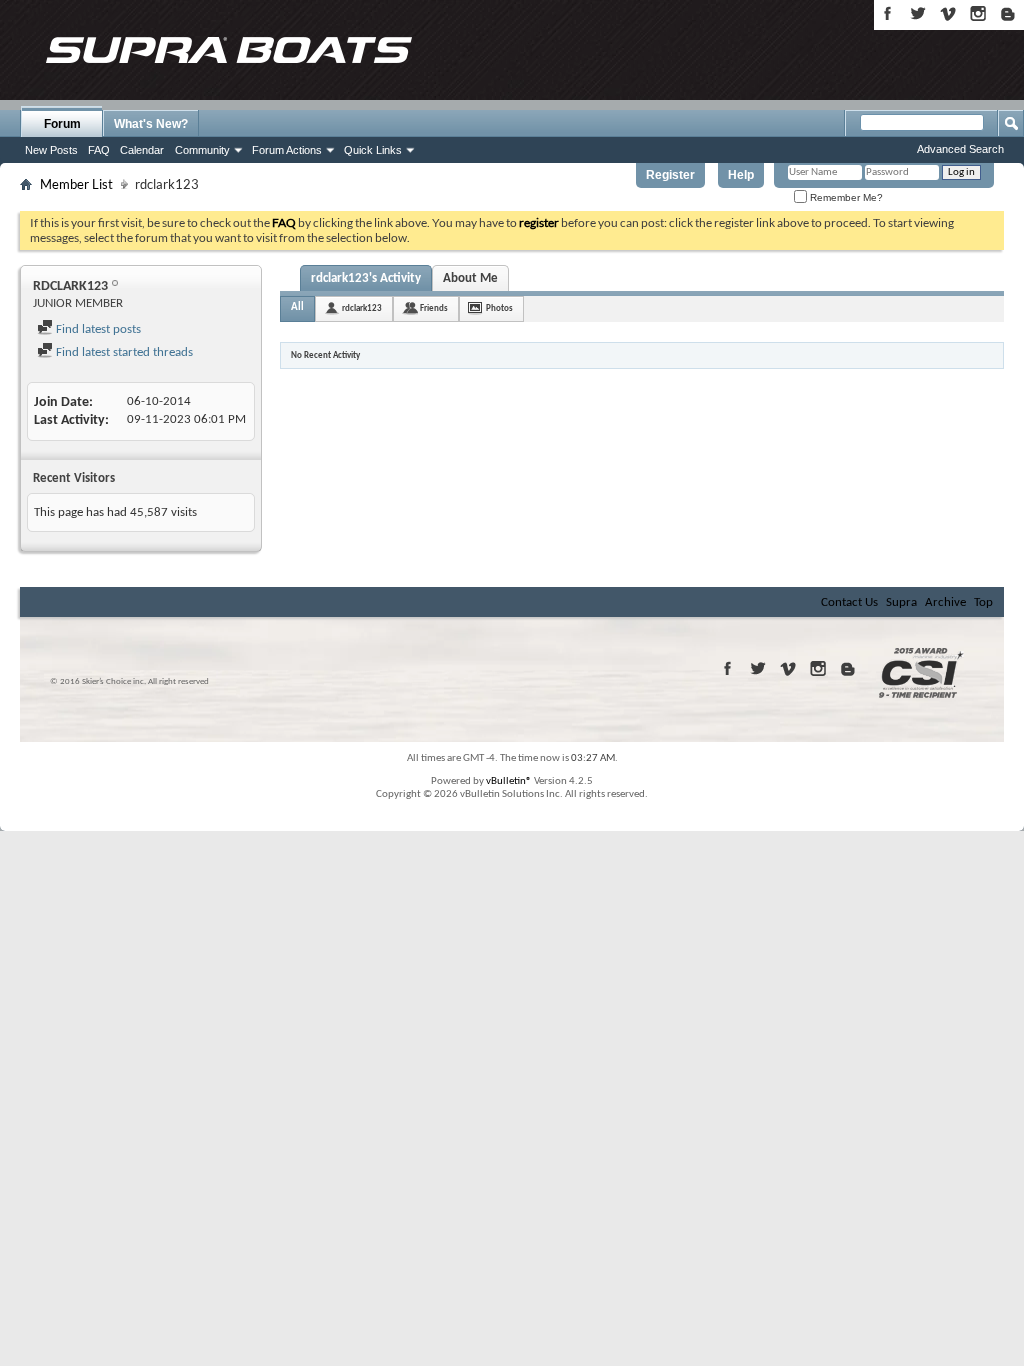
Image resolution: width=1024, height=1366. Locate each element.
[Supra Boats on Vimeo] (948, 13)
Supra (901, 602)
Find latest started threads (123, 352)
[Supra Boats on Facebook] (888, 13)
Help (741, 175)
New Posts (51, 150)
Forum (62, 124)
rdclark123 (362, 308)
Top (983, 602)
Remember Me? (845, 197)
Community (202, 150)
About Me (470, 278)
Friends (434, 308)
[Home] (228, 50)
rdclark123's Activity (366, 278)
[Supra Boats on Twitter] (918, 13)
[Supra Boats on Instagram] (978, 13)
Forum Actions (287, 150)
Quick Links (373, 150)
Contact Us (849, 602)
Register (670, 175)
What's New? (151, 124)
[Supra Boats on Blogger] (1008, 13)
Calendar (142, 150)
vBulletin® (509, 781)
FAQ (99, 150)
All (297, 307)
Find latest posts (97, 329)
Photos (499, 308)
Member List (76, 184)
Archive (945, 602)
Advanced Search (960, 149)
